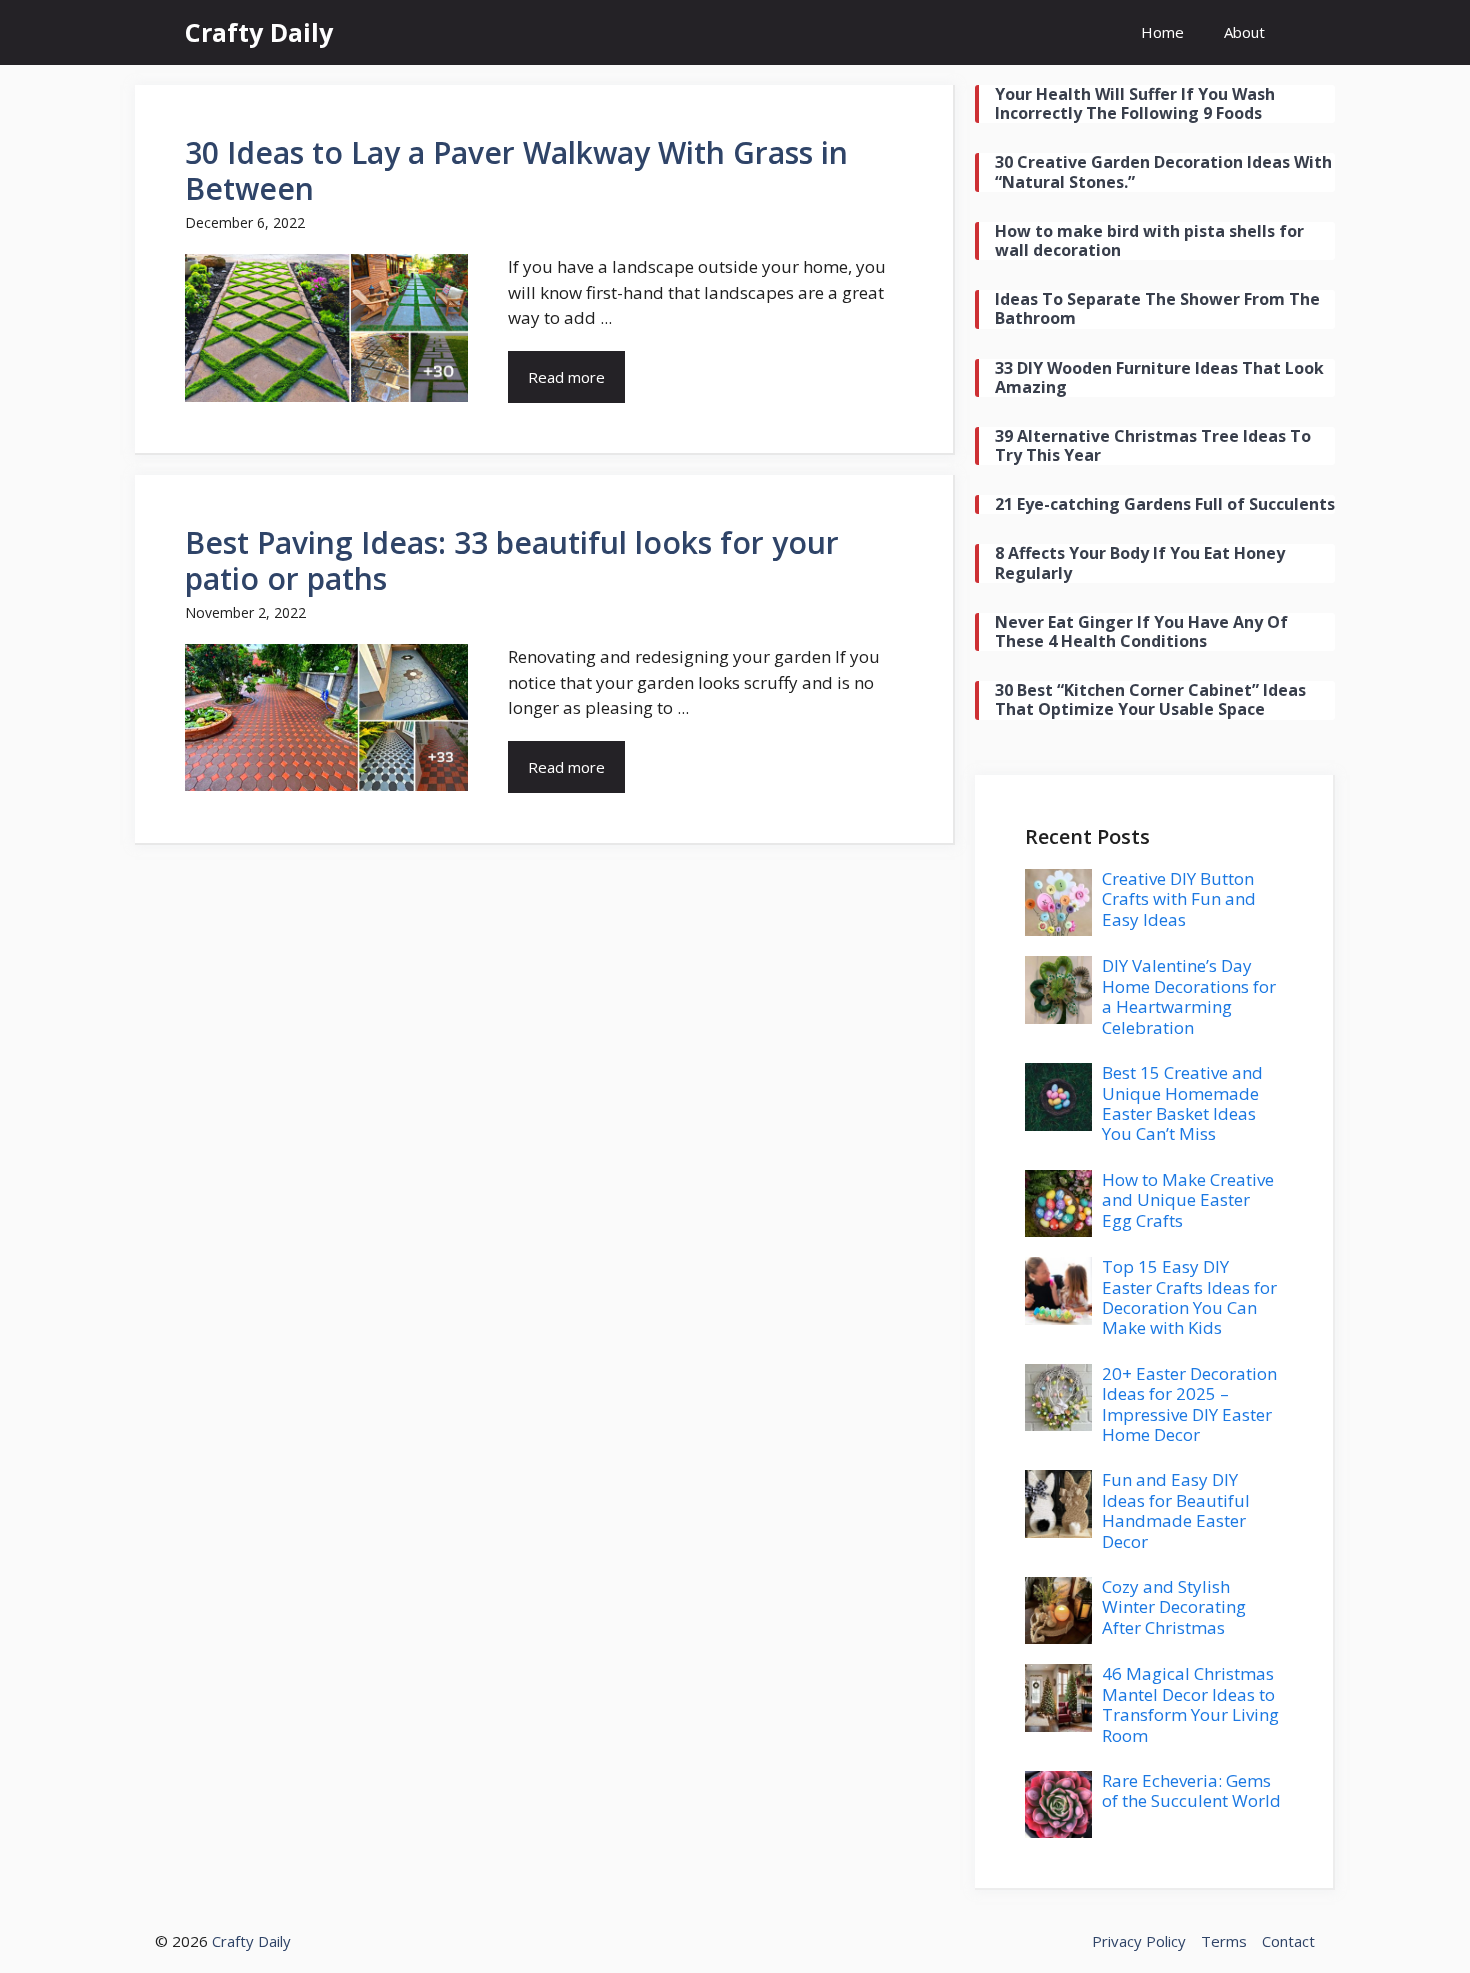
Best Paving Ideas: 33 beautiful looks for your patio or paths (512, 560)
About (1244, 32)
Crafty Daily (259, 32)
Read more (566, 377)
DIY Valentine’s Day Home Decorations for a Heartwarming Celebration (1189, 996)
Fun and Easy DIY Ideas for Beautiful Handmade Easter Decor (1176, 1510)
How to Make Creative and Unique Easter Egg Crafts (1188, 1200)
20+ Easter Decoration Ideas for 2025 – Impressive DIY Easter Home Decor (1189, 1404)
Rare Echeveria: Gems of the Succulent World (1191, 1790)
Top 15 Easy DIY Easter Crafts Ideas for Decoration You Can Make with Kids (1189, 1297)
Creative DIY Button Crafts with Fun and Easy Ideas (1179, 899)
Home (1162, 32)
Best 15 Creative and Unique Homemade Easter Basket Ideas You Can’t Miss (1182, 1103)
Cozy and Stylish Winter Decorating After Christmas (1174, 1607)
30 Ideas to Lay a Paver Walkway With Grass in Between (516, 170)
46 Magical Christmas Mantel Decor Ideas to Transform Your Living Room (1190, 1704)
